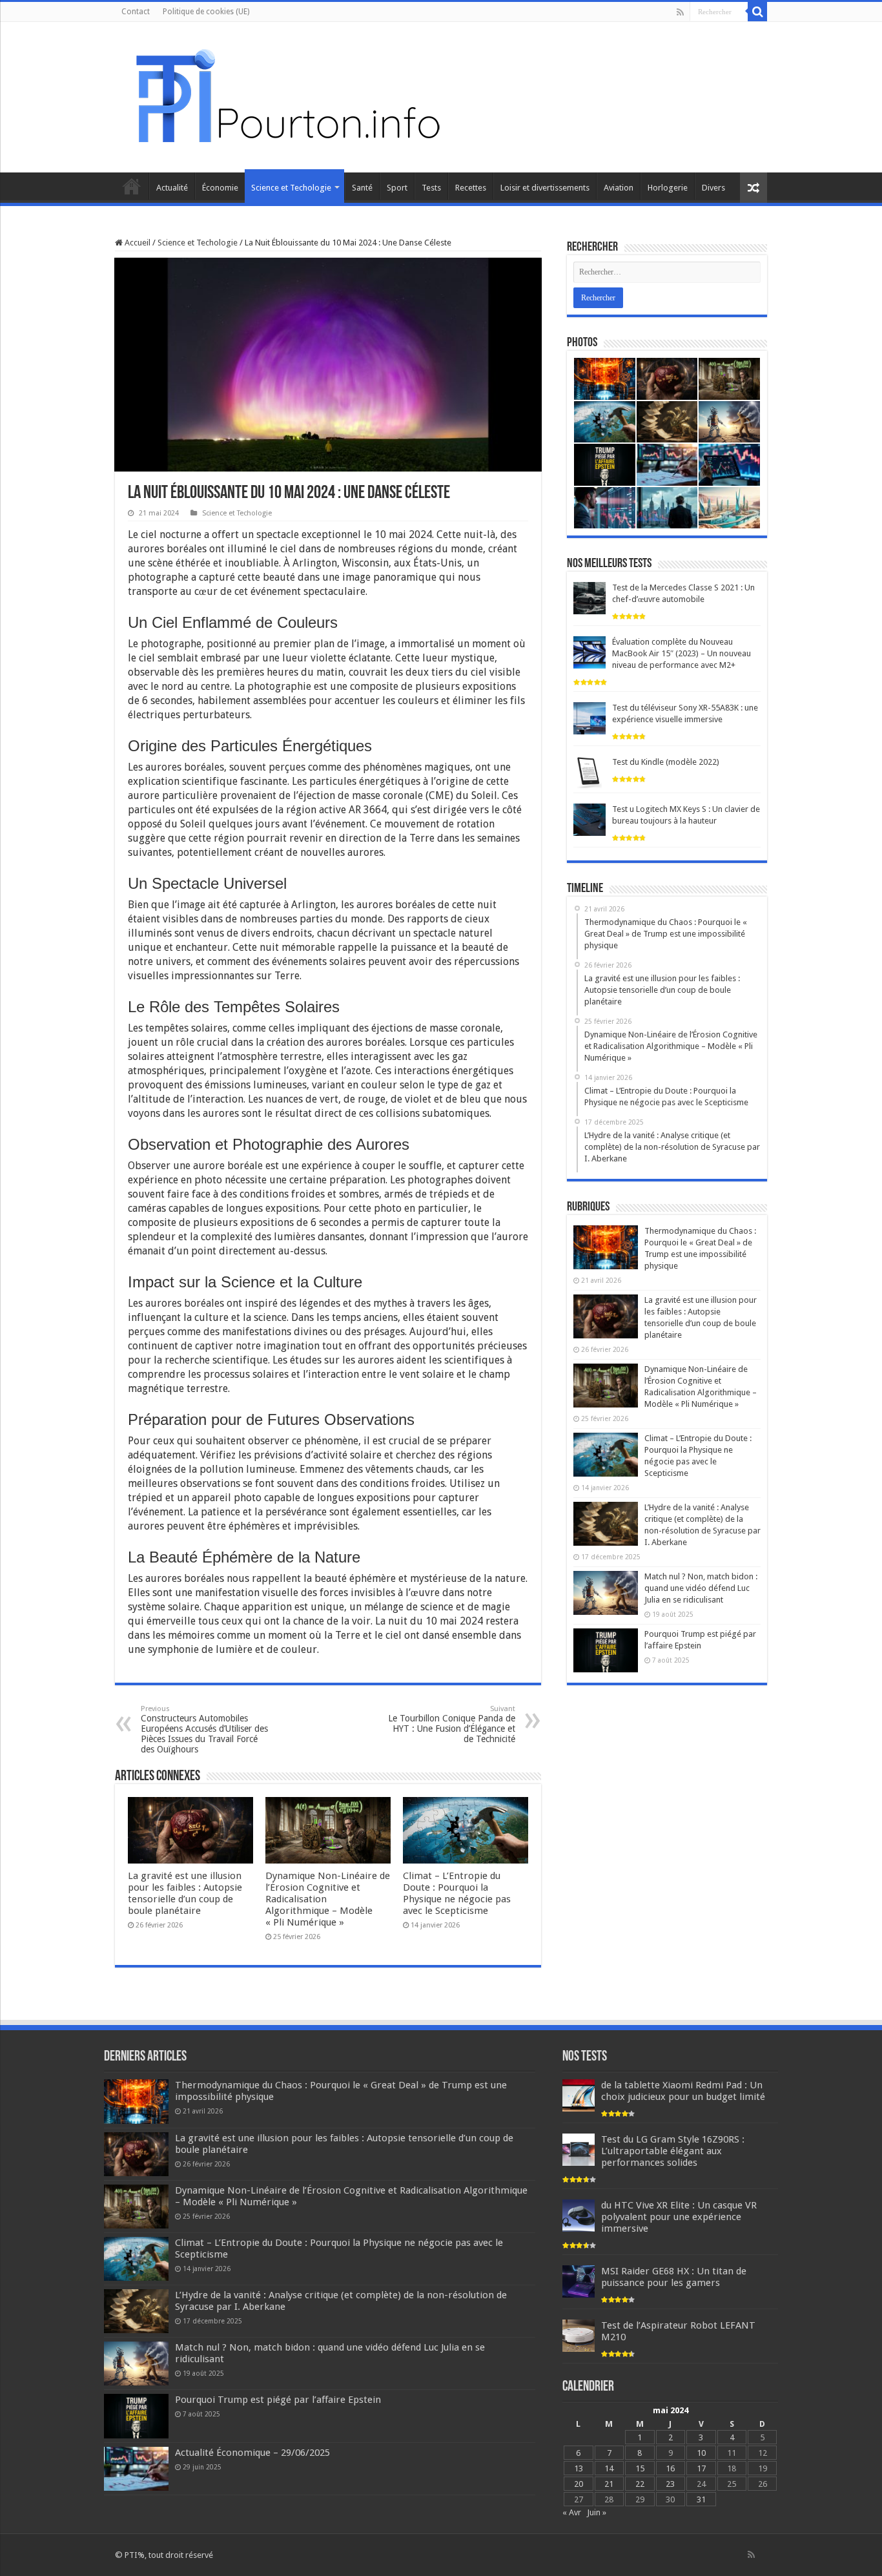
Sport (397, 188)
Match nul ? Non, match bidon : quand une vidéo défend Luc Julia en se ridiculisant (701, 1588)
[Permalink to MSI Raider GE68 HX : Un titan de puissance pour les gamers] (579, 2281)
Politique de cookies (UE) (206, 12)
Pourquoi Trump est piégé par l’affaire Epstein (278, 2400)
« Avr (572, 2512)
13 (579, 2468)
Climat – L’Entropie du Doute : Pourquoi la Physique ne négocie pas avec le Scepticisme (457, 1893)
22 (640, 2484)
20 (579, 2484)
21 (609, 2484)
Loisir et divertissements (545, 188)
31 (701, 2499)
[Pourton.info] (286, 95)
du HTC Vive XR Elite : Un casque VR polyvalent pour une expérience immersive (679, 2217)
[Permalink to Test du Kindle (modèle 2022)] (590, 772)
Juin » (597, 2512)
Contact (136, 12)
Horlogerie (668, 188)
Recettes (471, 188)
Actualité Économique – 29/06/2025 (252, 2453)
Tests (431, 188)
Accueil (132, 186)
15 (640, 2468)
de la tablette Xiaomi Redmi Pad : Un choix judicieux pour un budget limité (683, 2091)
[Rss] (680, 12)
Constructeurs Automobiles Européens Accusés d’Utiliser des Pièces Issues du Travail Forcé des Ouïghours (204, 1729)
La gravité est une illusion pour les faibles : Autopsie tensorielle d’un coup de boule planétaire (185, 1893)
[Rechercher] (757, 12)
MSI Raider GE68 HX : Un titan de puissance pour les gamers (674, 2277)
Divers (713, 188)
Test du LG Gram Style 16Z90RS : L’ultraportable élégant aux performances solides (673, 2151)
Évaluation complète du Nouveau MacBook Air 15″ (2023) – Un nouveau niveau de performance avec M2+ (682, 653)
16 (670, 2468)
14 (609, 2468)
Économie (220, 188)
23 (670, 2484)
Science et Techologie (291, 188)
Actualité (172, 188)
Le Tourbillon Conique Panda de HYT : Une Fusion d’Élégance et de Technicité (452, 1724)
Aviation (619, 188)
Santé (362, 188)
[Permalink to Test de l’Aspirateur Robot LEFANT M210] (579, 2335)
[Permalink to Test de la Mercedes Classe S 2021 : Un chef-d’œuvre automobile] (590, 598)
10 (701, 2453)
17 (701, 2468)
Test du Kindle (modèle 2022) (666, 762)
